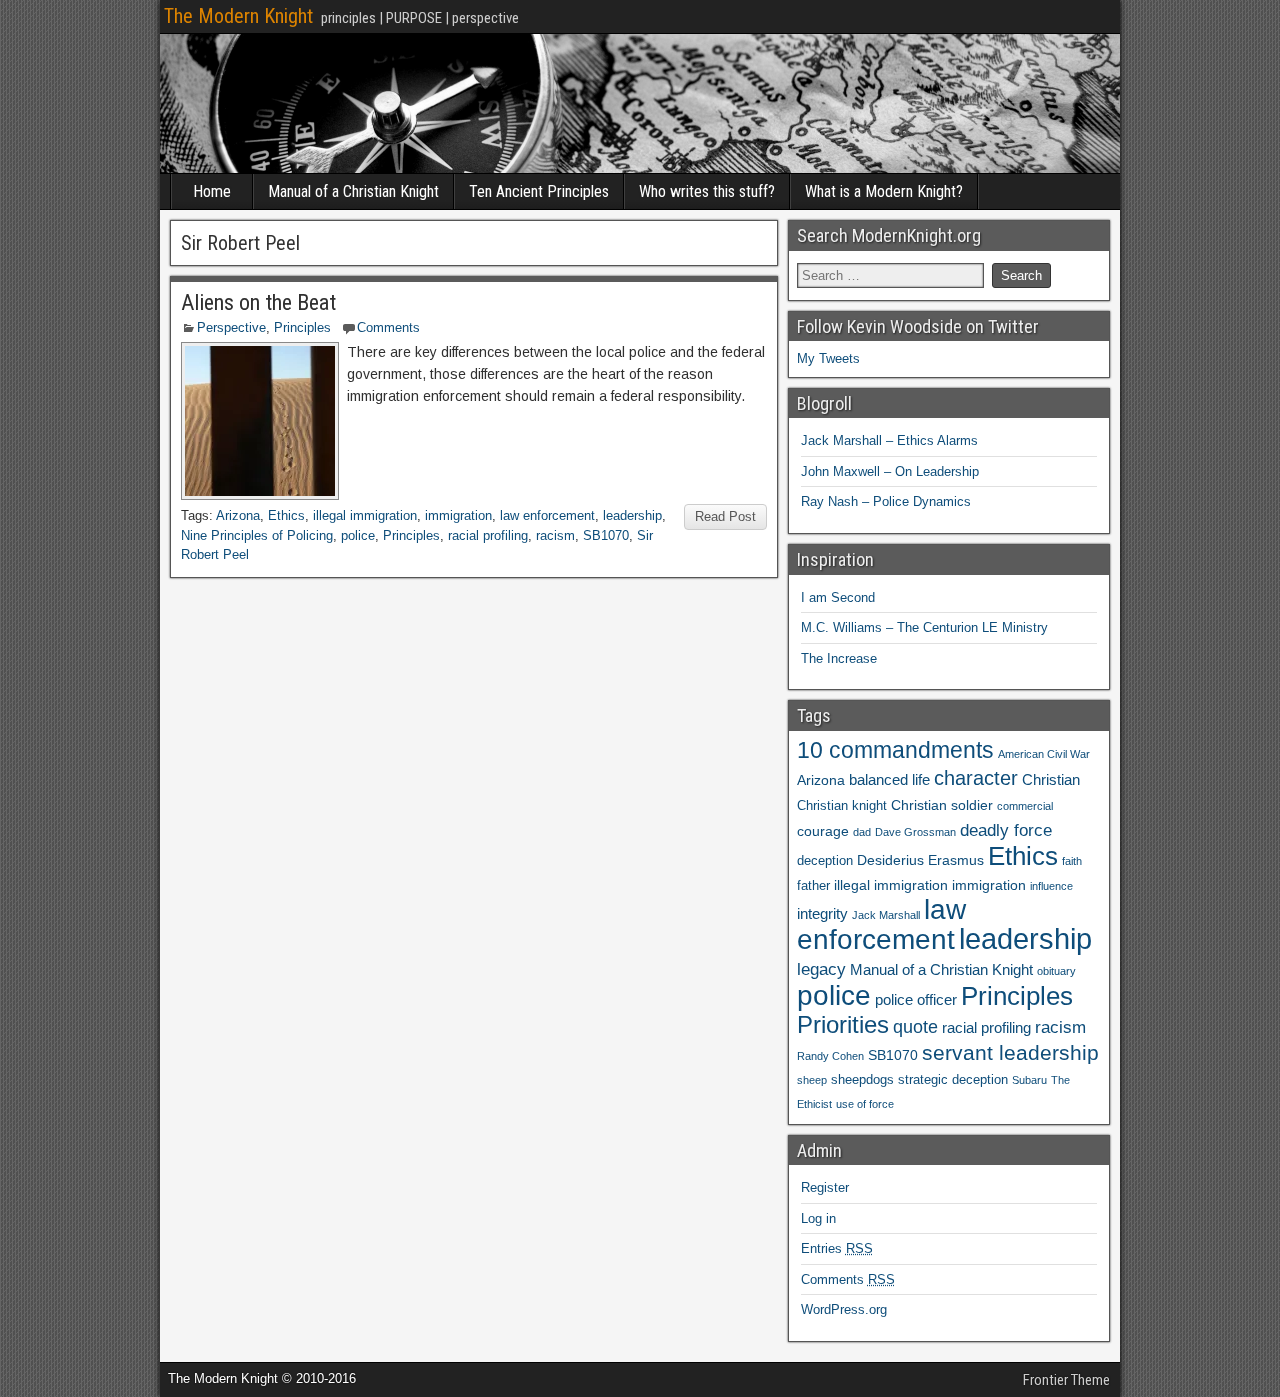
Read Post (725, 516)
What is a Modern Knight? (884, 191)
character (976, 778)
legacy (821, 969)
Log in (818, 1218)
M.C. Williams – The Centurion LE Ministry (924, 627)
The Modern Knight (238, 16)
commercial (1025, 806)
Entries (837, 1248)
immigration (458, 515)
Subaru (1029, 1080)
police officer (916, 999)
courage (823, 831)
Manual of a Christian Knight (353, 191)
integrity (822, 913)
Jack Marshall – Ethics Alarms (889, 440)
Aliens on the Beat (258, 302)
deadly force (1006, 830)
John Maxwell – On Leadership (890, 471)
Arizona (238, 515)
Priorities (843, 1024)
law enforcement (547, 515)
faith (1072, 861)
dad (862, 832)
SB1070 (606, 535)
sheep (812, 1080)
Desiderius (890, 860)
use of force (865, 1104)
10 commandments (895, 750)
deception (825, 861)
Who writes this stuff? (707, 191)
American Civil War (1044, 754)
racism (555, 535)
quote (915, 1027)
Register (825, 1187)
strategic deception (953, 1080)
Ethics (286, 515)
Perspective (231, 327)
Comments (388, 327)
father (813, 886)
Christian (1051, 779)
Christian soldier (942, 805)
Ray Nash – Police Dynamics (886, 501)
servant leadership (1010, 1052)
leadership (632, 515)
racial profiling (488, 535)
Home (212, 191)
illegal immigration (365, 515)
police (358, 535)
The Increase (839, 658)
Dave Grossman (915, 832)
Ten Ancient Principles (539, 191)
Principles (302, 327)
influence (1051, 886)
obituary (1056, 971)
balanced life (889, 779)
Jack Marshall (886, 915)
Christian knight (842, 806)
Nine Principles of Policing (257, 535)
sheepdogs (862, 1080)
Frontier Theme (1066, 1380)
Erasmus (956, 860)
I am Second (838, 597)
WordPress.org (844, 1309)
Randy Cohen (830, 1056)
